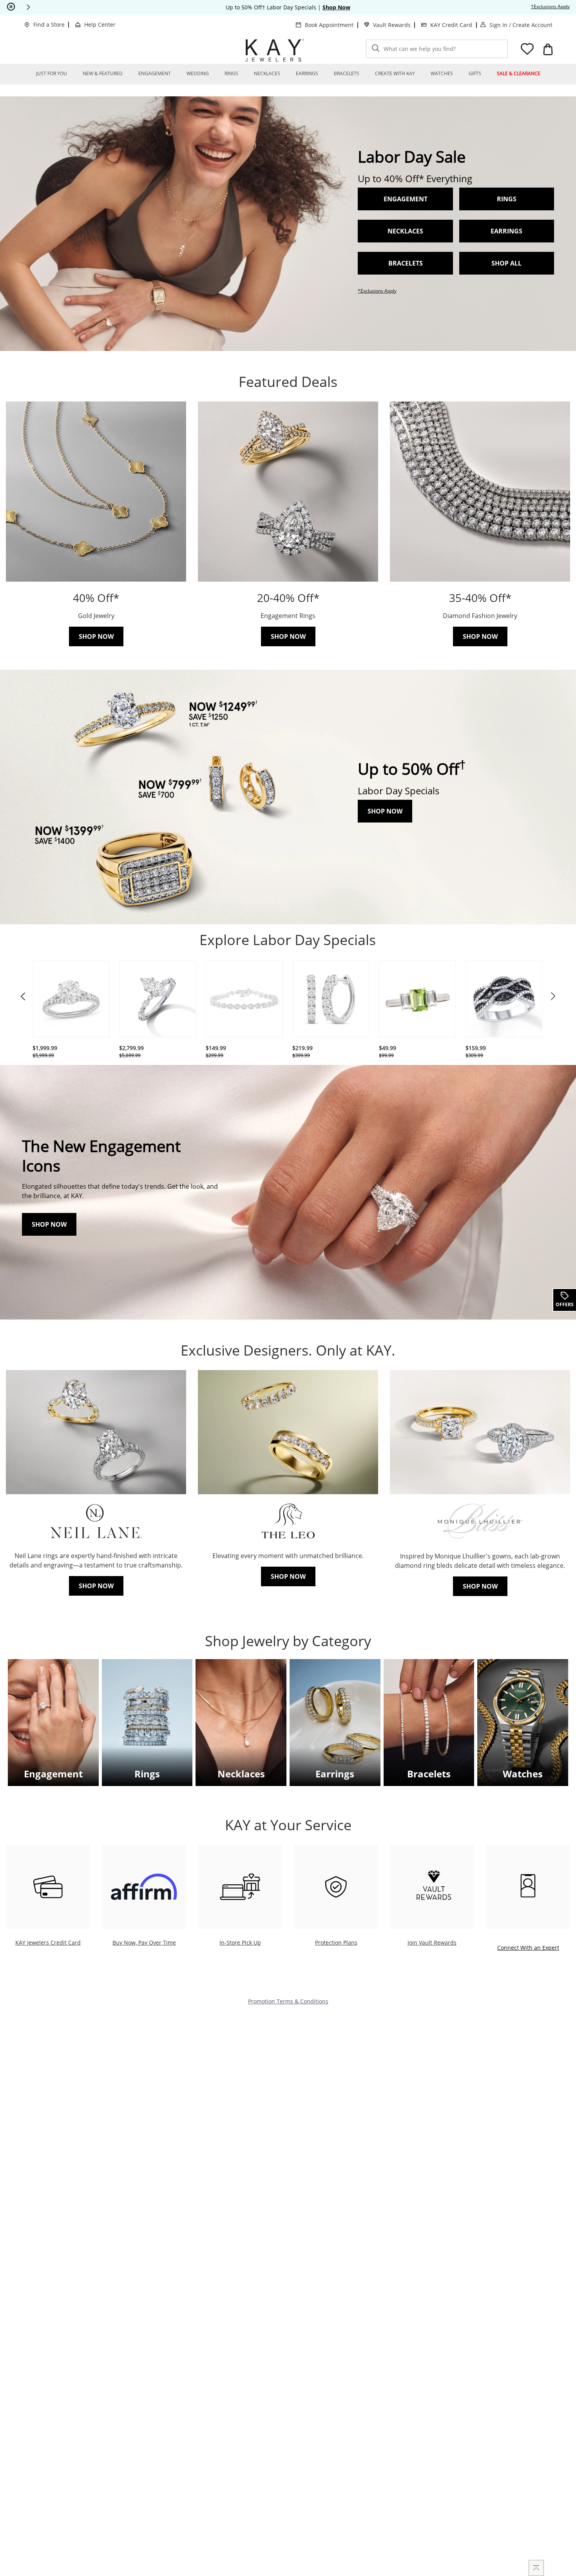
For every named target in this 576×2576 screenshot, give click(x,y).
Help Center (100, 24)
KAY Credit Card (451, 25)
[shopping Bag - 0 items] (548, 49)
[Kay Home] (275, 50)
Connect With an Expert (528, 1947)
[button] (28, 7)
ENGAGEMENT (406, 199)
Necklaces (405, 231)
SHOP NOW (49, 1224)
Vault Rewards (392, 25)
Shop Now (385, 811)
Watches (523, 1774)
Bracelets (406, 263)
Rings (507, 199)
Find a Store (49, 24)
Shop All (506, 263)
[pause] (11, 7)
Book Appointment (329, 25)
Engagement (53, 1774)
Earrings (506, 231)
